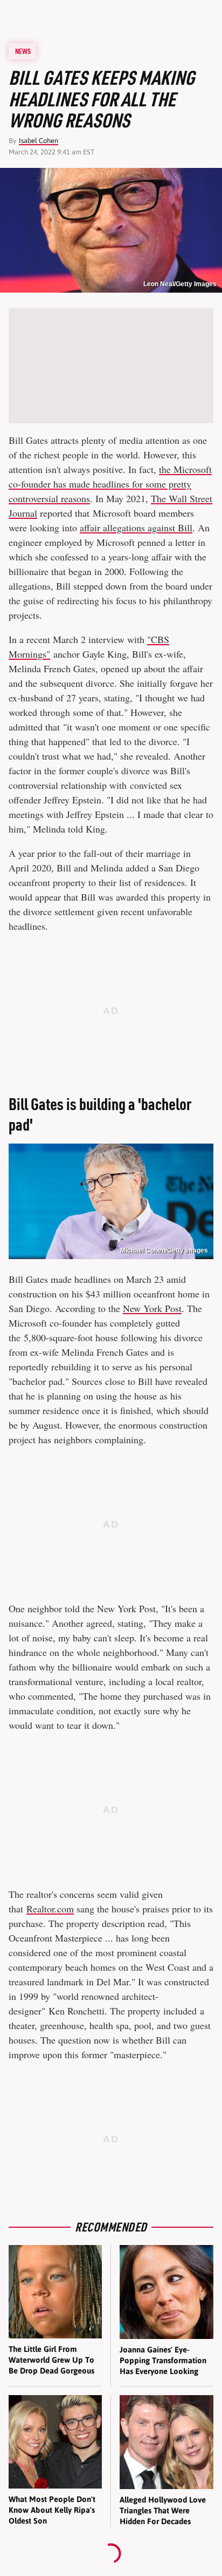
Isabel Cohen (39, 141)
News (23, 51)
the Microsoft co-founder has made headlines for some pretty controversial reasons (110, 484)
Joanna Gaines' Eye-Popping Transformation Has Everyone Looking (163, 2361)
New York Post (152, 1308)
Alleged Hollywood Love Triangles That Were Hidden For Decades (163, 2511)
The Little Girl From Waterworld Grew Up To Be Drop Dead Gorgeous (51, 2360)
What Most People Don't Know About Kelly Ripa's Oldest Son (52, 2510)
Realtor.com (50, 1909)
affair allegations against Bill (136, 528)
